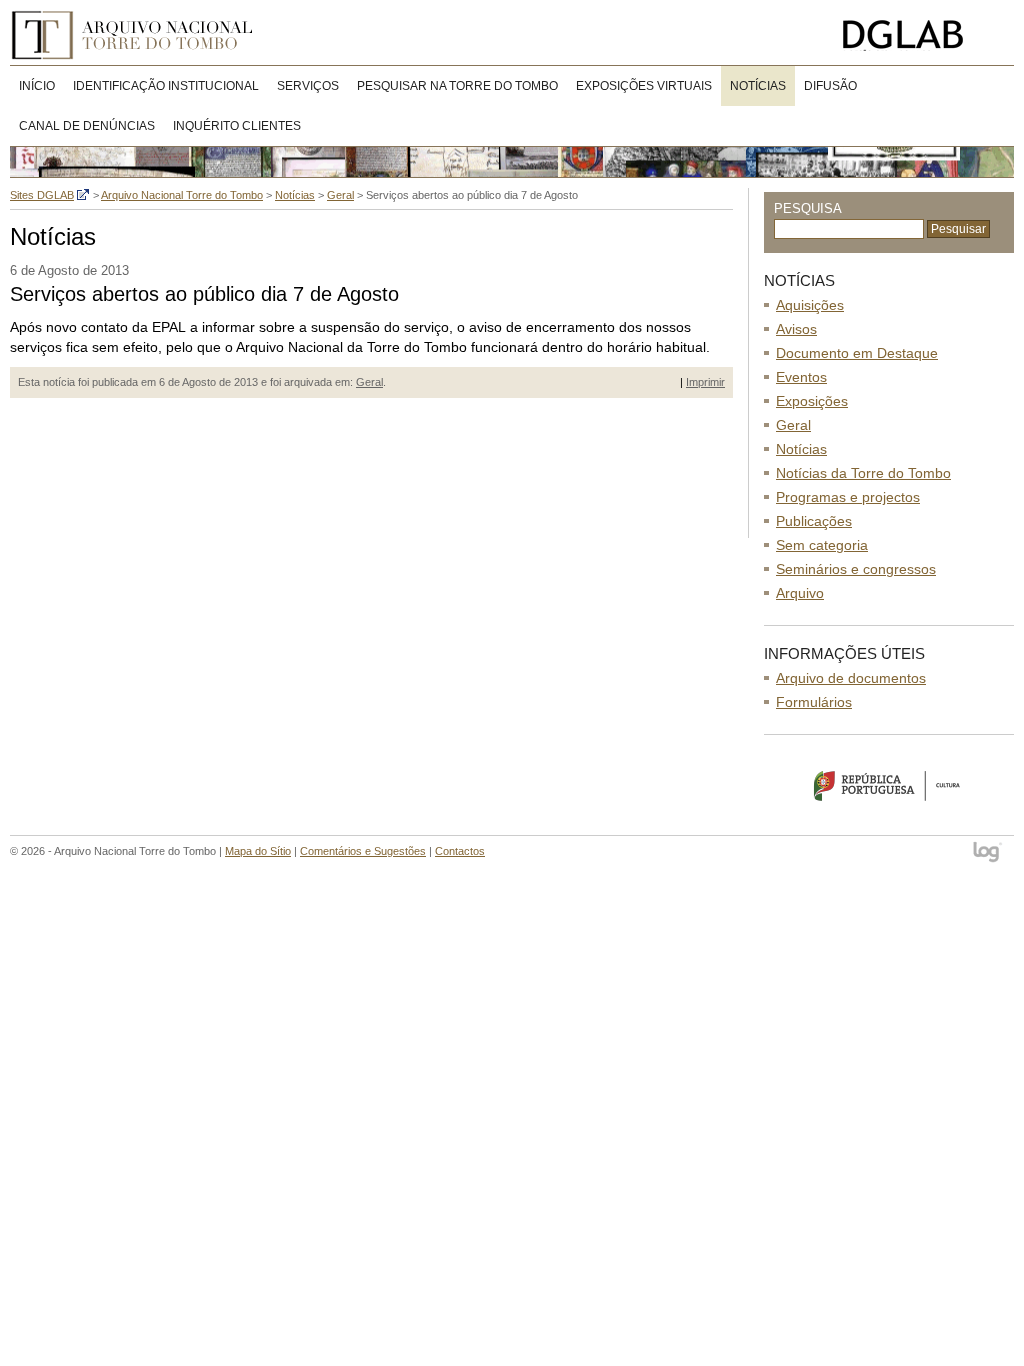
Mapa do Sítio (258, 851)
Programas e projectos (848, 497)
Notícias (758, 86)
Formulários (814, 702)
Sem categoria (822, 545)
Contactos (460, 851)
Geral (369, 382)
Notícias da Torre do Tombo (863, 473)
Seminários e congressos (856, 569)
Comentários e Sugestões (363, 851)
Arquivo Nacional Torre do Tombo (139, 35)
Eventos (801, 377)
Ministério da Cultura (889, 785)
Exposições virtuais (644, 86)
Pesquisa (808, 208)
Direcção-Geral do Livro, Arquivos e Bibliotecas (923, 35)
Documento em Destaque (857, 353)
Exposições (812, 401)
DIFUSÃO (830, 86)
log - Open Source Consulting (988, 853)
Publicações (814, 521)
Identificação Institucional (166, 86)
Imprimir (705, 382)
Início (37, 86)
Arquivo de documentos (851, 678)
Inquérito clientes (237, 126)
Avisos (796, 329)
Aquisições (810, 305)
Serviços (308, 86)
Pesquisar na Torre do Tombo (457, 86)
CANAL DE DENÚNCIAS (87, 126)
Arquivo (800, 593)
